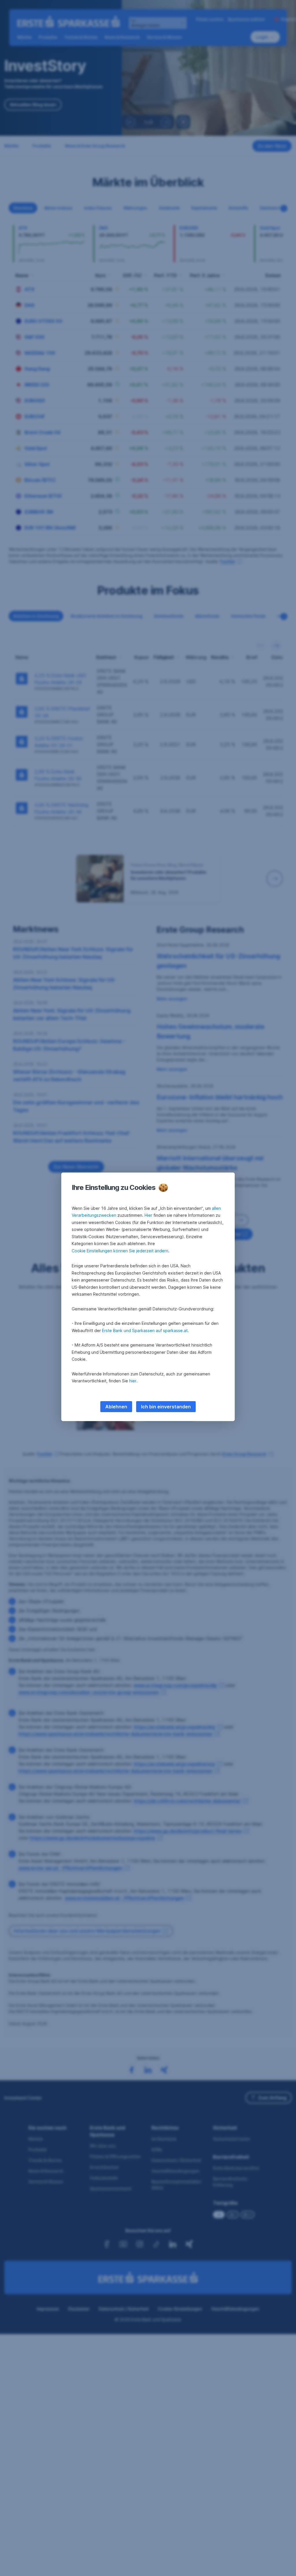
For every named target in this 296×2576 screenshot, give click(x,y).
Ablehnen (116, 1407)
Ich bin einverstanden (166, 1407)
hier (133, 1381)
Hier (148, 1215)
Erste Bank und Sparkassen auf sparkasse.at (145, 1330)
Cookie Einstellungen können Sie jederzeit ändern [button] (120, 1251)
